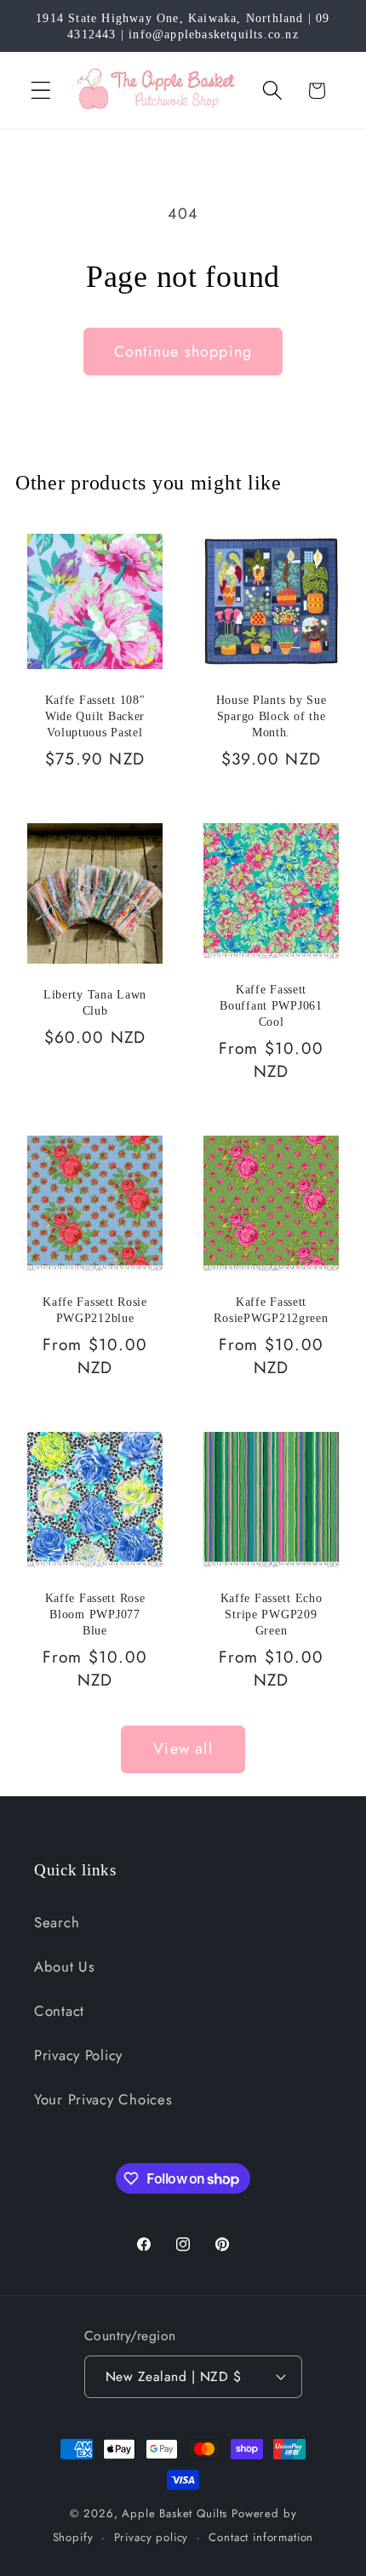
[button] (41, 91)
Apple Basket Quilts (174, 2513)
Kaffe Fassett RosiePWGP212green (271, 1310)
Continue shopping (183, 352)
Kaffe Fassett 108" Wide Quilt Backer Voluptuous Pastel (95, 716)
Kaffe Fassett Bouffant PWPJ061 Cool (271, 1005)
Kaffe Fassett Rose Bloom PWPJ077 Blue (95, 1614)
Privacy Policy (78, 2055)
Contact (59, 2011)
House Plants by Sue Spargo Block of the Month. (272, 716)
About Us (65, 1966)
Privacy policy (152, 2537)
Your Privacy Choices (103, 2099)
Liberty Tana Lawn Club (95, 1002)
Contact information (261, 2537)
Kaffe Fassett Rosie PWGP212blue (95, 1310)
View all (183, 1749)
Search (57, 1922)
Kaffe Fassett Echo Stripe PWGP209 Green (272, 1614)
